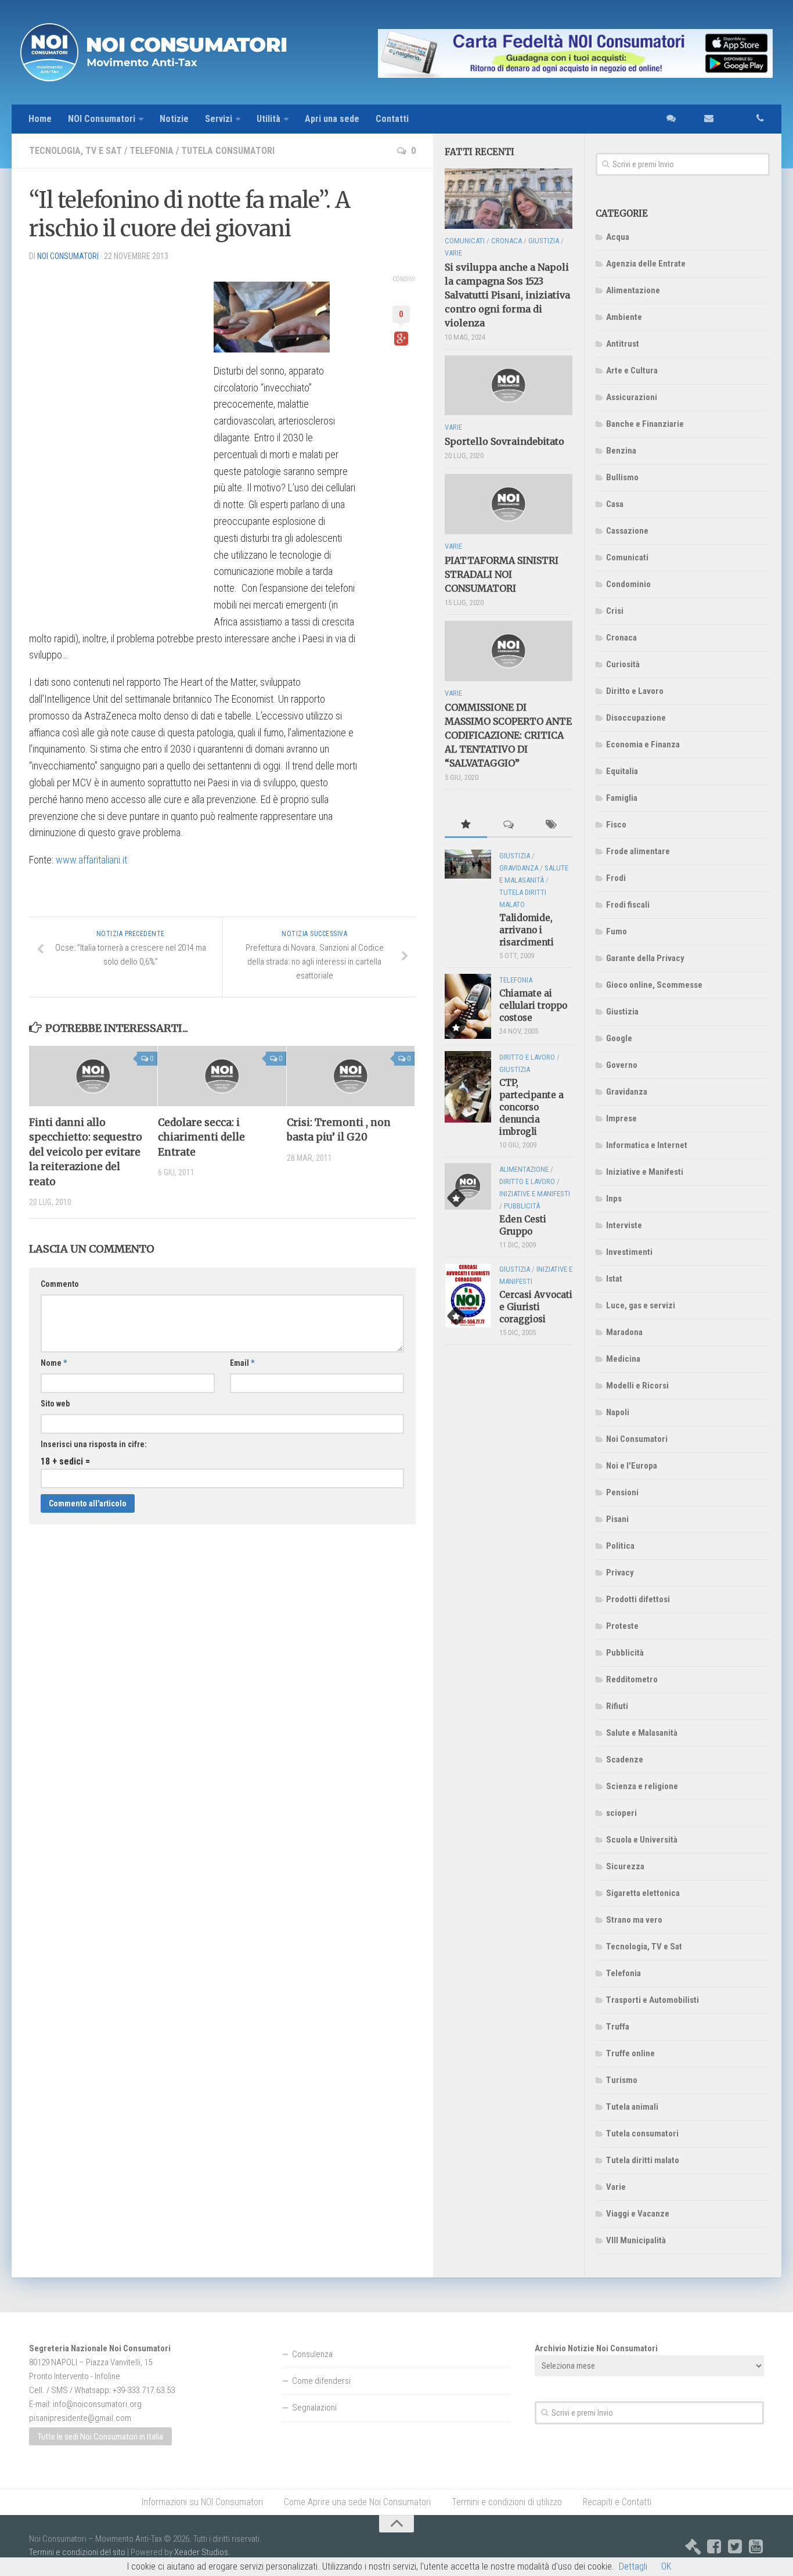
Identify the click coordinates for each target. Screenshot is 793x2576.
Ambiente (624, 317)
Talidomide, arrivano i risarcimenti (527, 930)
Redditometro (632, 1679)
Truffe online (630, 2053)
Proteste (622, 1626)
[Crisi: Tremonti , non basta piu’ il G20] (351, 1076)
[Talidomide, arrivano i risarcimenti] (468, 864)
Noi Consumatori (637, 1439)
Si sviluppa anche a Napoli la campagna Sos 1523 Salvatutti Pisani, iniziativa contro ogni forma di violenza (507, 295)
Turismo (622, 2080)
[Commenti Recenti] (508, 825)
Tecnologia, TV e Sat (75, 151)
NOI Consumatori (102, 119)
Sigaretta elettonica (643, 1893)
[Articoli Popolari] (466, 825)
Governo (622, 1065)
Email (242, 1363)
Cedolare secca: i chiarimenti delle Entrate (201, 1137)
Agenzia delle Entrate (646, 264)
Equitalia (622, 771)
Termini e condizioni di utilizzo (507, 2502)
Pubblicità (625, 1653)
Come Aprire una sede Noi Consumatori (357, 2502)
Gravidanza (627, 1092)
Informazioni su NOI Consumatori (202, 2502)
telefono (747, 119)
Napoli (618, 1412)
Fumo (617, 931)
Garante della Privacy (645, 958)
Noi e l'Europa (632, 1466)
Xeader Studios (201, 2552)
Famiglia (622, 798)
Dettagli (633, 2566)
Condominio (628, 584)
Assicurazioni (632, 397)
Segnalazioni (314, 2408)
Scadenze (625, 1760)
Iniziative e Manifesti (645, 1172)
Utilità (268, 119)
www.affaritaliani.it (91, 860)
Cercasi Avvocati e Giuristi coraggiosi (536, 1307)
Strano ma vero (634, 1920)
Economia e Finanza (643, 744)
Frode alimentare (638, 851)
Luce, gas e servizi (641, 1305)
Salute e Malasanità (642, 1733)
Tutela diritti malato (643, 2160)
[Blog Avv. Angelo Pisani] (693, 2546)
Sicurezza (625, 1866)
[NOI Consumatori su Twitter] (735, 2546)
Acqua (618, 237)
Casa (615, 504)
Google (619, 1038)
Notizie (174, 119)
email (703, 119)
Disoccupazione (636, 718)
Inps (614, 1199)
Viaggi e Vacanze (638, 2214)
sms (668, 119)
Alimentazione (633, 290)
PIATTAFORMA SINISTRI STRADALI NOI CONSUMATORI (502, 574)
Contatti (392, 119)
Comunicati (627, 557)
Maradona (624, 1332)
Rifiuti (617, 1706)
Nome (54, 1363)
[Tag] (551, 825)
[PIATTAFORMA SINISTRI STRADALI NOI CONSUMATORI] (509, 504)
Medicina (623, 1359)
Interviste (624, 1225)
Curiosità (623, 664)
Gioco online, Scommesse (654, 985)
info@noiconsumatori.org (97, 2404)
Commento (60, 1284)
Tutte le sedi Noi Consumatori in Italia (100, 2437)
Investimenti (629, 1252)
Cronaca (621, 638)
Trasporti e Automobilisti (653, 2000)
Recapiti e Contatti (617, 2502)
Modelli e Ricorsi (637, 1386)
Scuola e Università (642, 1840)
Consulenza (312, 2354)
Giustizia (622, 1012)
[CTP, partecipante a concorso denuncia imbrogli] (468, 1086)
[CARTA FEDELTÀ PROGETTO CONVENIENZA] (575, 53)
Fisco (616, 825)
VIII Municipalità (636, 2240)
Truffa (618, 2027)
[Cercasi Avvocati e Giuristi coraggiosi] (468, 1295)
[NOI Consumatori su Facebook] (714, 2546)
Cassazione (627, 531)
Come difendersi (321, 2381)
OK (666, 2566)
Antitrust (623, 344)
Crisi (615, 611)
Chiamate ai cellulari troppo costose (533, 1005)
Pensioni (622, 1492)
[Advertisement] (116, 445)
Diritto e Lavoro (635, 691)
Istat (614, 1279)
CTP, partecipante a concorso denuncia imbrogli (531, 1107)
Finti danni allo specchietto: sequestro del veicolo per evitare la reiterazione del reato (86, 1152)
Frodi (616, 878)
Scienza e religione (642, 1786)
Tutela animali (632, 2107)
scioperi (621, 1813)
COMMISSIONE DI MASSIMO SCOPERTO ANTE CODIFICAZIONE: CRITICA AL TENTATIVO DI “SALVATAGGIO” (508, 735)
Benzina (621, 451)
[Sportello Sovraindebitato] (509, 386)
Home (40, 119)
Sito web (55, 1404)
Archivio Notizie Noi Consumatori (596, 2348)
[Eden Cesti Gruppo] (468, 1186)
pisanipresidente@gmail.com (80, 2418)
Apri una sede (332, 119)
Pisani (617, 1519)
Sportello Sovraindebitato (504, 441)
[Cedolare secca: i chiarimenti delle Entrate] (222, 1076)
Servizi (219, 119)
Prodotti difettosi (638, 1599)
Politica (620, 1546)
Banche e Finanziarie (645, 424)
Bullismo (622, 477)
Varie (616, 2187)
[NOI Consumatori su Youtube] (756, 2546)
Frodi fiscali (628, 905)
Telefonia (152, 151)
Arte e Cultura (632, 370)
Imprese (621, 1118)
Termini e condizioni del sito (77, 2552)
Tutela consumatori (228, 151)
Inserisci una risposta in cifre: (94, 1444)
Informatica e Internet (647, 1145)
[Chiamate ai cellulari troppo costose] (468, 1007)
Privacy (620, 1573)
